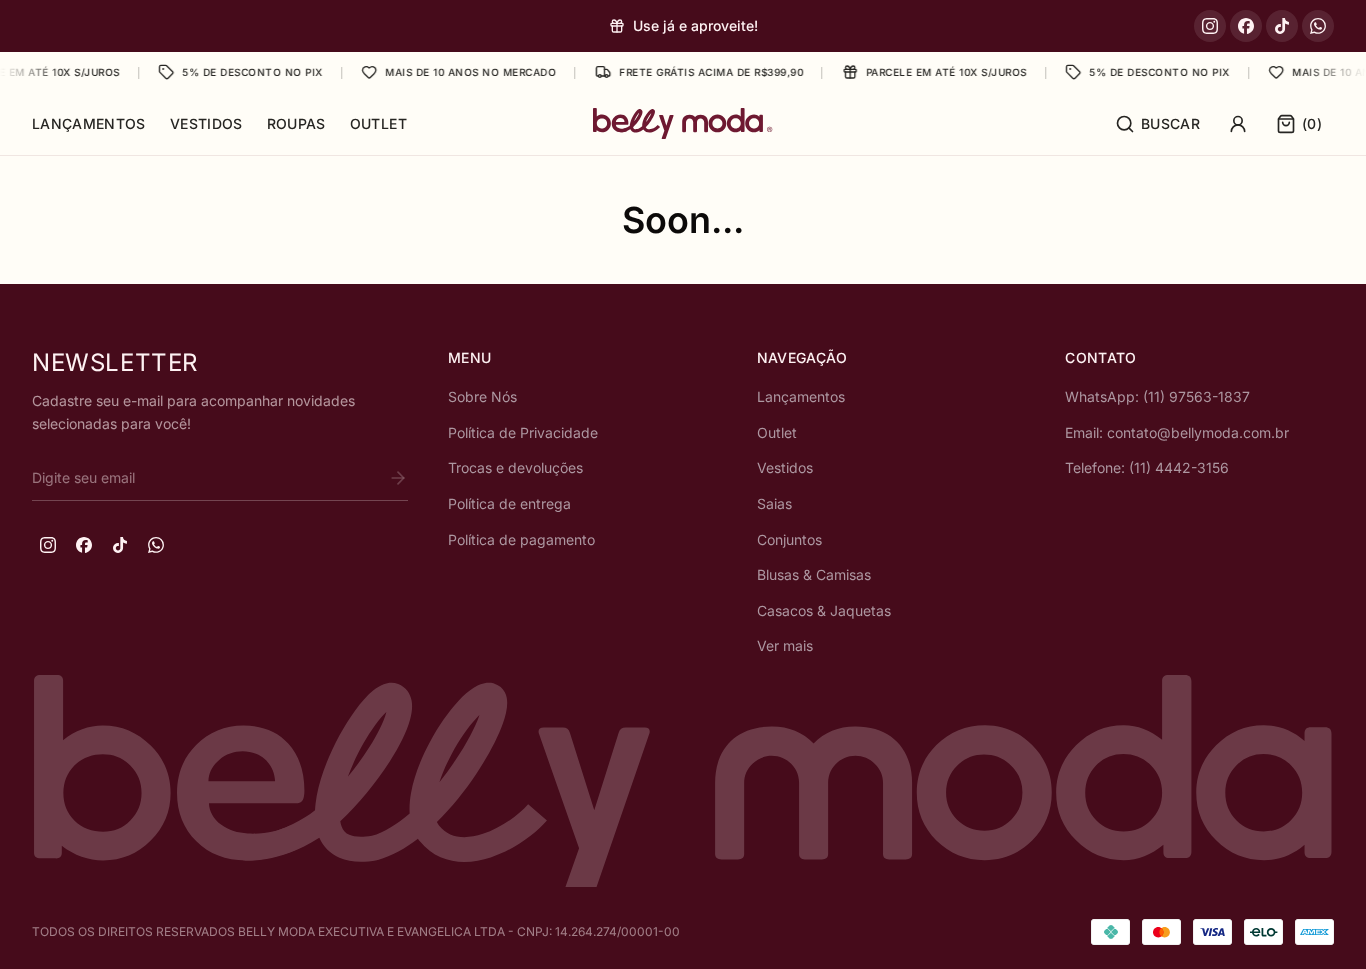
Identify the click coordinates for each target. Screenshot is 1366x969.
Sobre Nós (482, 396)
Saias (774, 503)
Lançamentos (89, 123)
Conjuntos (789, 539)
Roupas (296, 123)
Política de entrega (509, 503)
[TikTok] (1282, 26)
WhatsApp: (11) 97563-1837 (1157, 396)
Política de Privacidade (523, 432)
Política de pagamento (521, 539)
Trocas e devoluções (515, 467)
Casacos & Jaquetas (824, 610)
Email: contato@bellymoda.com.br (1177, 432)
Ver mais (785, 645)
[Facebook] (1246, 26)
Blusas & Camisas (814, 574)
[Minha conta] (1238, 124)
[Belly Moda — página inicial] (683, 123)
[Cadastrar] (398, 478)
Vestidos (206, 123)
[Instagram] (1210, 26)
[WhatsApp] (1318, 26)
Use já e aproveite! (695, 25)
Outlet (378, 123)
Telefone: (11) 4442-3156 (1147, 467)
